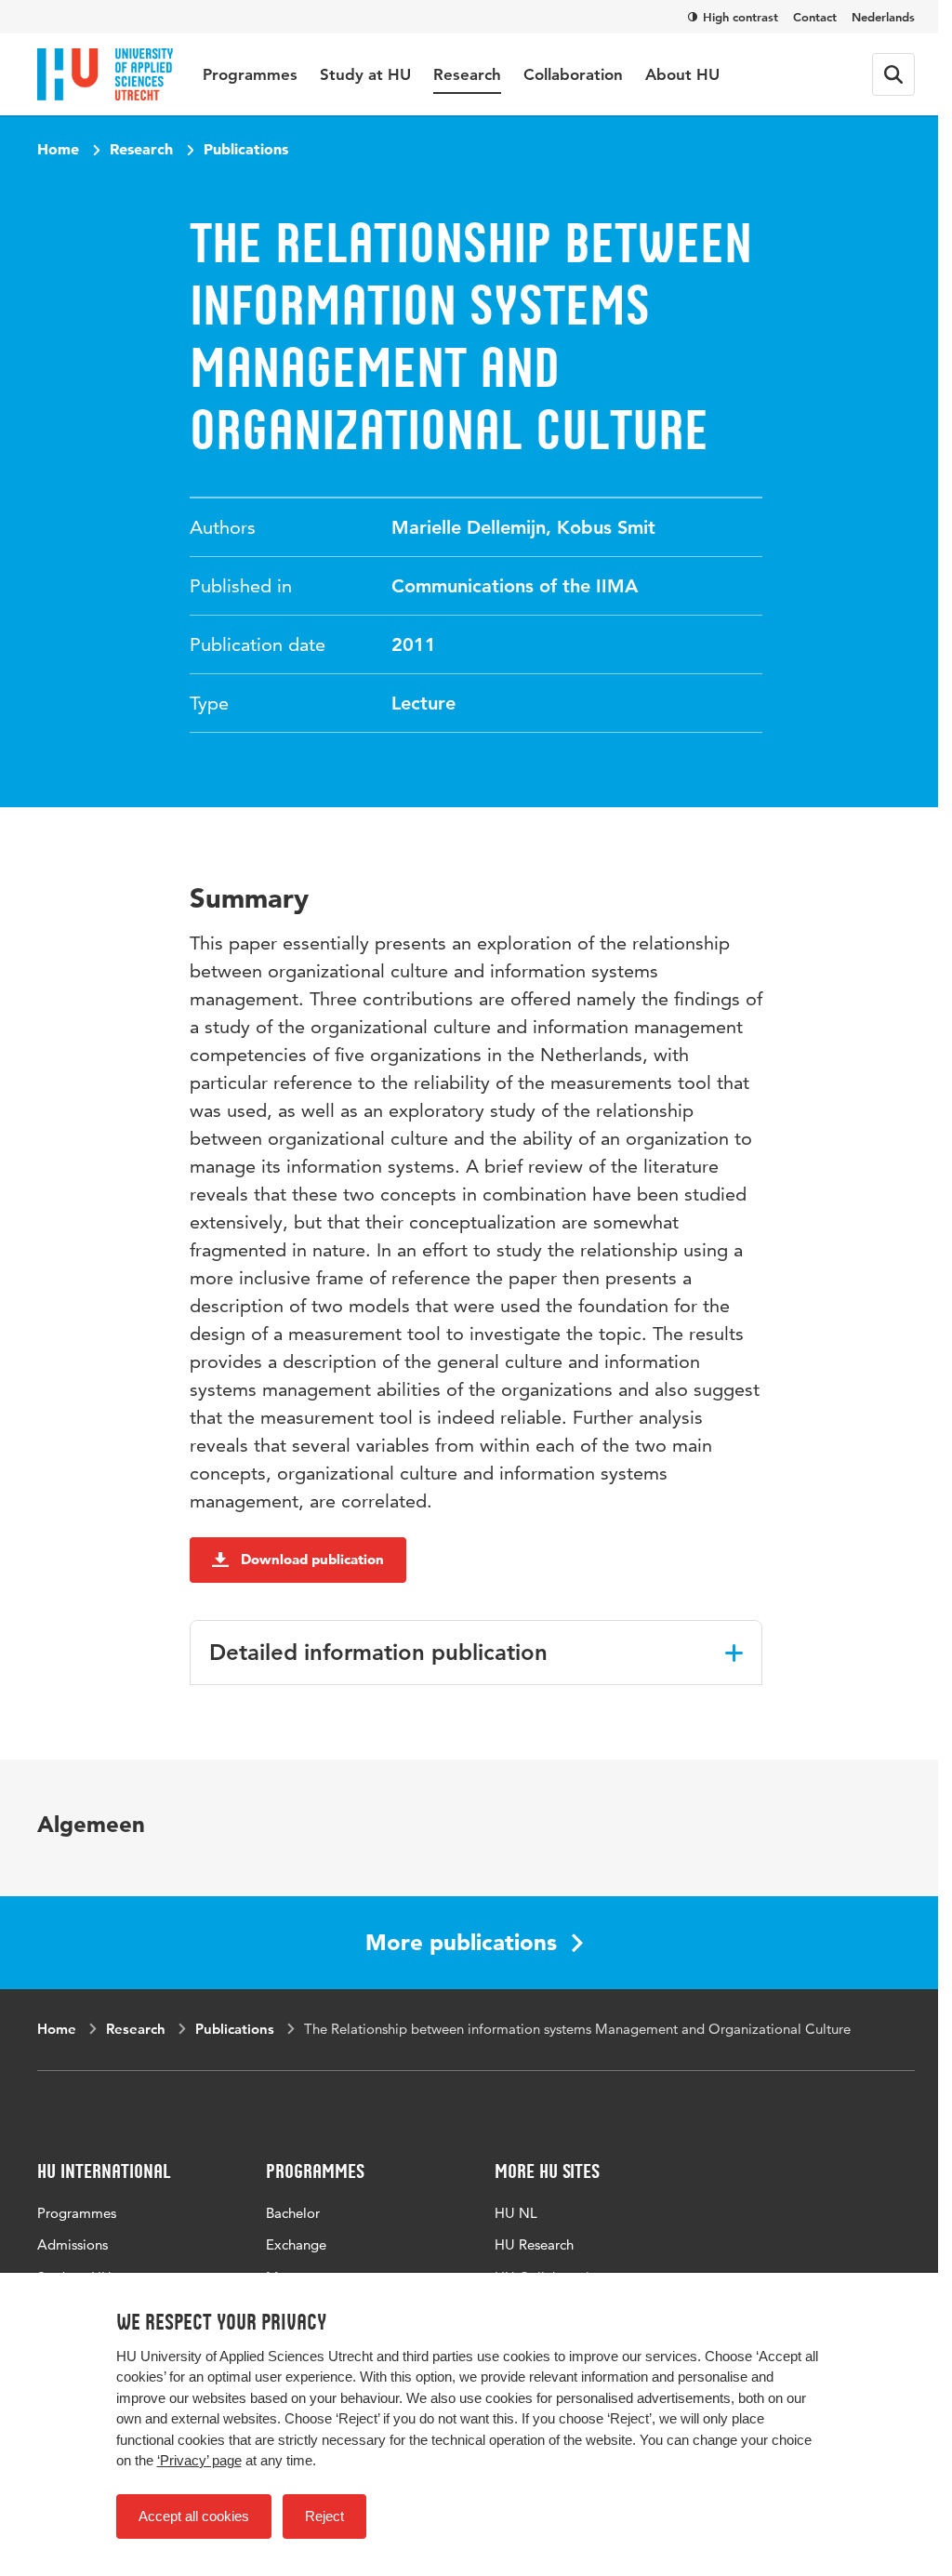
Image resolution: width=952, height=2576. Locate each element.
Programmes (250, 74)
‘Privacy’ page (199, 2460)
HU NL (516, 2213)
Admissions (73, 2244)
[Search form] (893, 74)
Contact (815, 17)
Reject (324, 2516)
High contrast (740, 17)
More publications (461, 1942)
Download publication (312, 1559)
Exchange (296, 2244)
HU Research (534, 2244)
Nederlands (883, 17)
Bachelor (293, 2213)
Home (58, 149)
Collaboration (573, 74)
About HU (682, 74)
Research (467, 74)
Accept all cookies (194, 2516)
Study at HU (365, 74)
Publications (246, 149)
